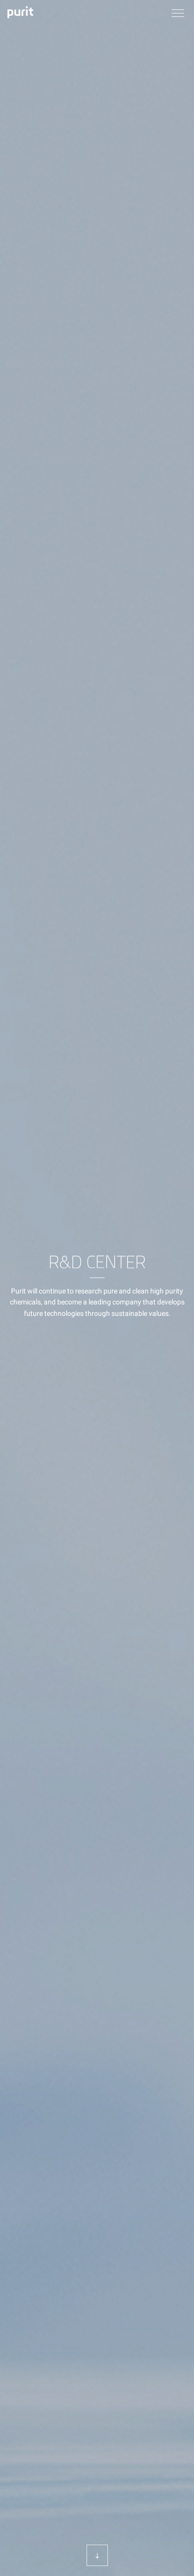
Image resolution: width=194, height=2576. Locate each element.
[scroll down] (97, 2555)
